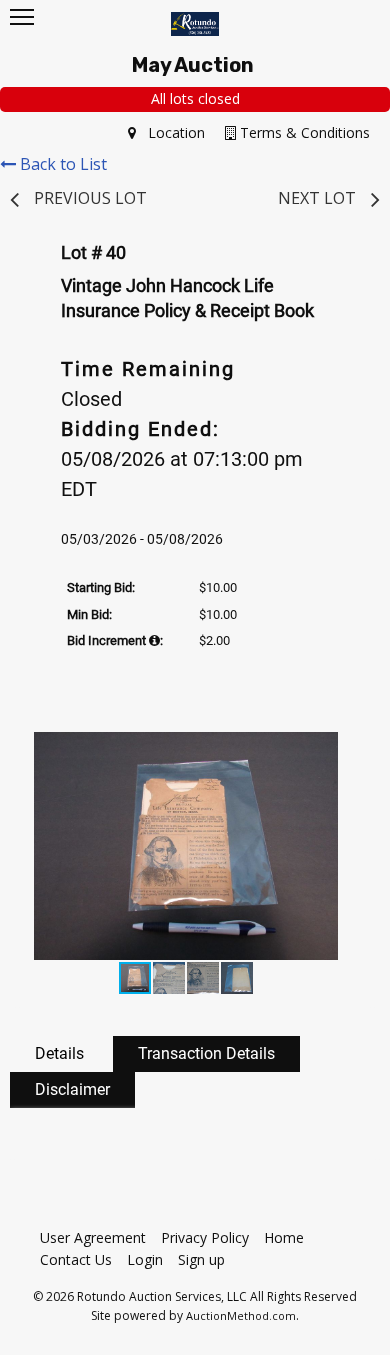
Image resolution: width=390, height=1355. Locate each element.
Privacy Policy (205, 1237)
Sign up (201, 1259)
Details (59, 1053)
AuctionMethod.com (241, 1315)
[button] (339, 750)
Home (284, 1237)
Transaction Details (206, 1053)
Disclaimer (72, 1089)
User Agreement (93, 1237)
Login (145, 1259)
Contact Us (76, 1259)
